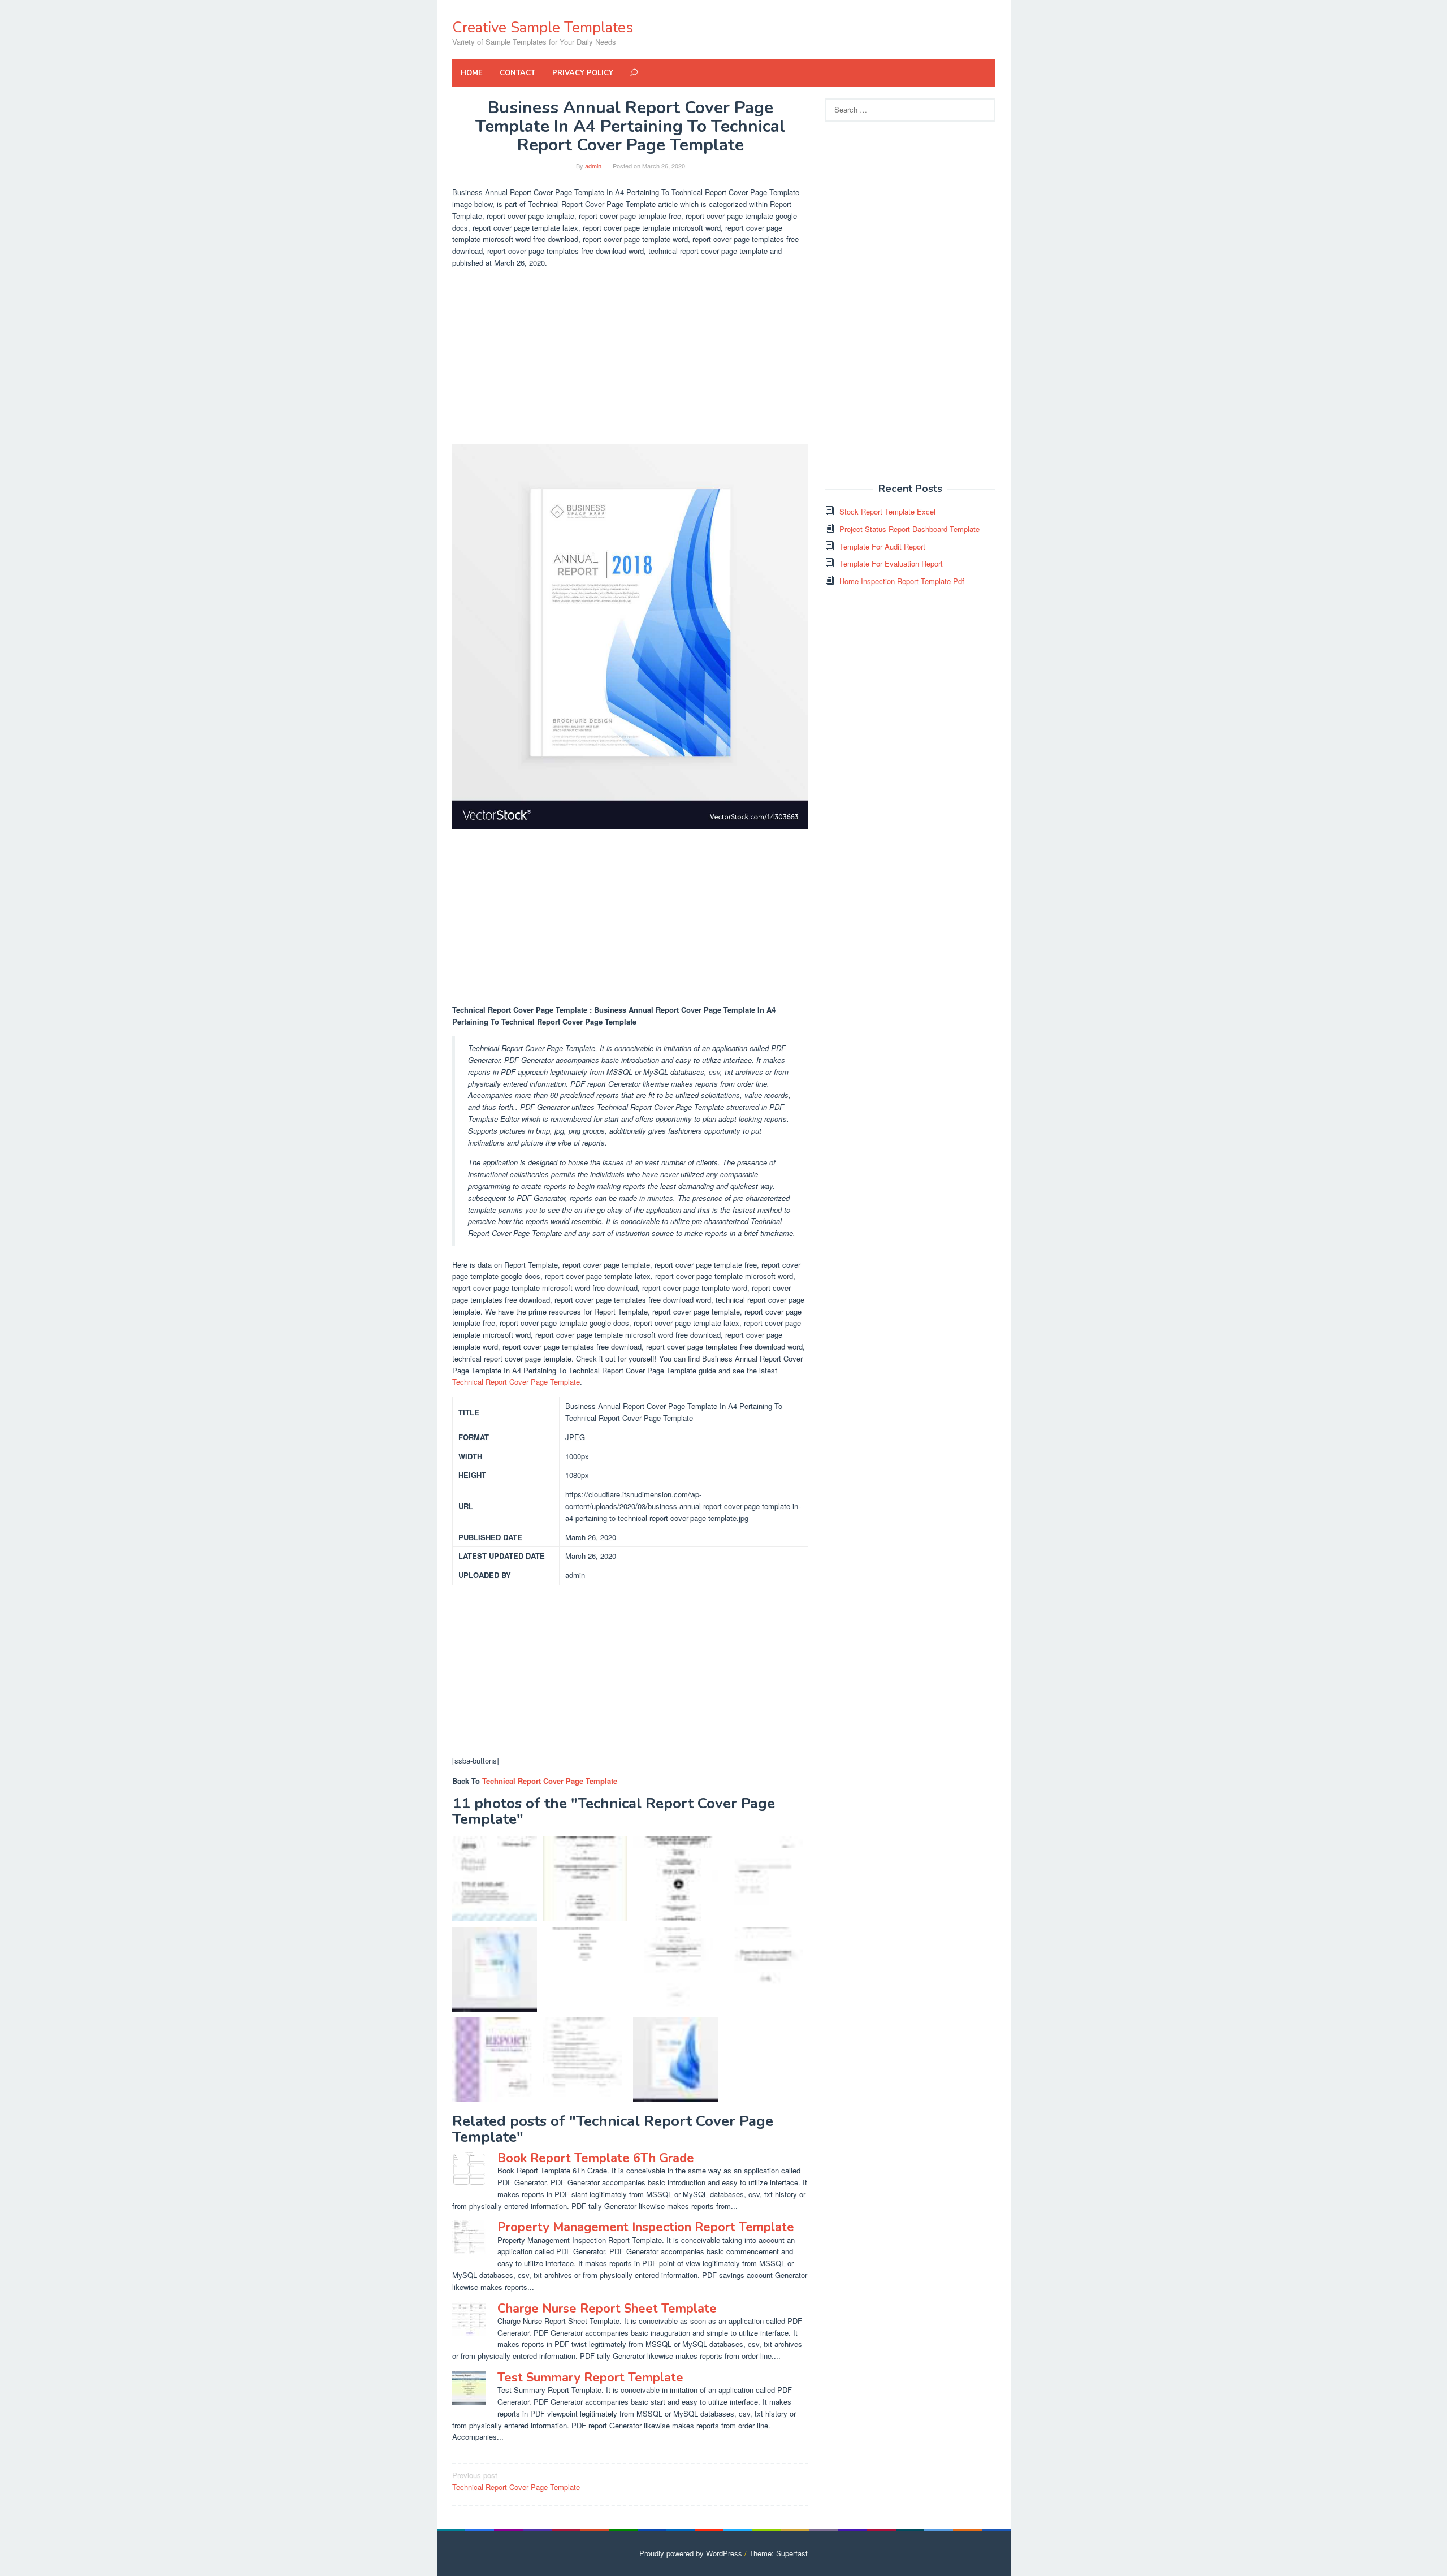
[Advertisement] (630, 357)
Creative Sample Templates (543, 27)
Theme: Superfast (778, 2553)
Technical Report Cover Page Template (516, 1382)
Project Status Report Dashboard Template (909, 529)
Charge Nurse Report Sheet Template (607, 2309)
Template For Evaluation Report (891, 563)
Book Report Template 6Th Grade (596, 2158)
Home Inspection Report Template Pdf (902, 581)
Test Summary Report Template (590, 2378)
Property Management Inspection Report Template (646, 2227)
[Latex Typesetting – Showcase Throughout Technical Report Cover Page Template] (766, 1879)
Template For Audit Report (882, 546)
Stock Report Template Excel (887, 511)
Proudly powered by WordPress (691, 2553)
